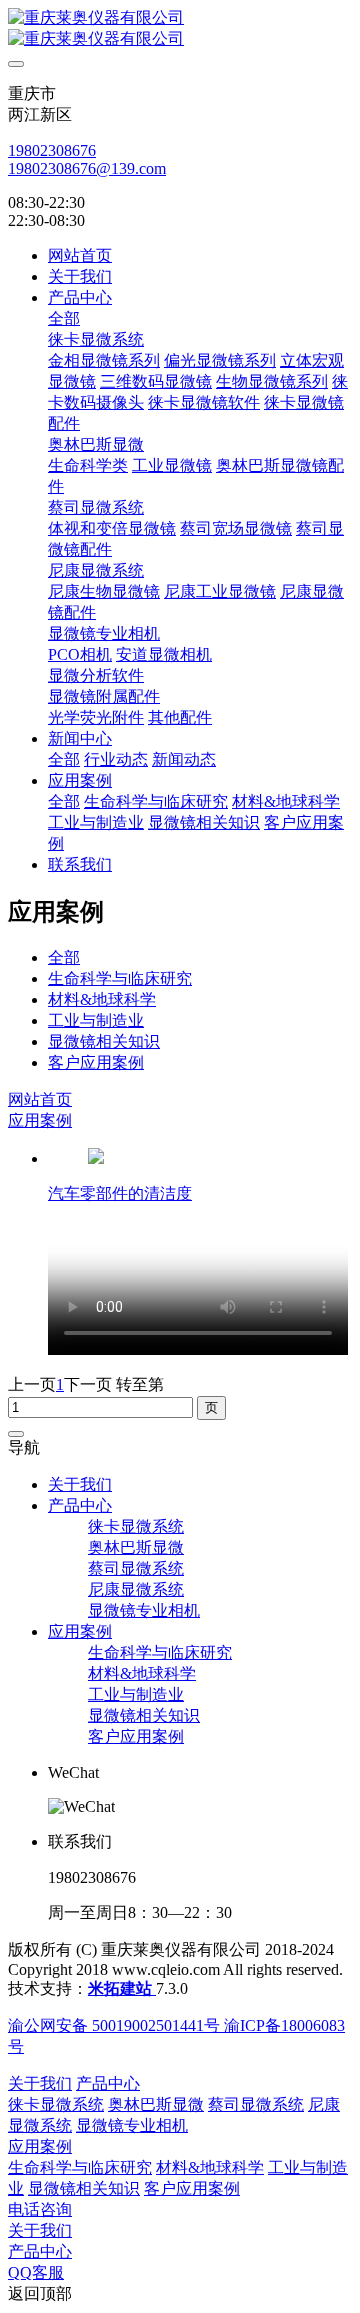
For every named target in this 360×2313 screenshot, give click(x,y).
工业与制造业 (96, 1020)
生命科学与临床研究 (120, 978)
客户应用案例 (96, 1062)
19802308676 (52, 150)
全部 (64, 318)
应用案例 (40, 1120)
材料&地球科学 (102, 999)
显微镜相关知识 (104, 1041)
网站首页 (80, 255)
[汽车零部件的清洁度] (96, 1158)
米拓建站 (122, 1988)
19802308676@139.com (87, 168)
